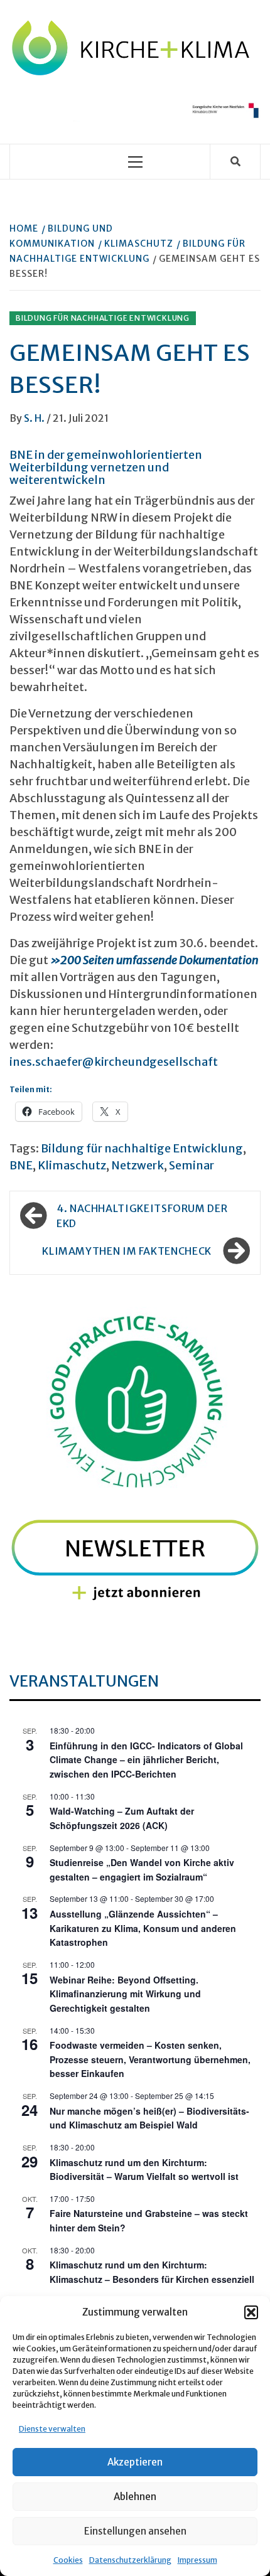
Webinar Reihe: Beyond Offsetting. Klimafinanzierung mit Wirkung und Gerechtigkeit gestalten (125, 1994)
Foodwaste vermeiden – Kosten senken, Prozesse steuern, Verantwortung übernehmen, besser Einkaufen (150, 2059)
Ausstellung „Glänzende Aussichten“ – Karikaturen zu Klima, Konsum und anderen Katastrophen (143, 1928)
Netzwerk (138, 1165)
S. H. (35, 418)
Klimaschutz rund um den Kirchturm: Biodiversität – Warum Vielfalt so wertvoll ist (144, 2170)
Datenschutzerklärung (130, 2560)
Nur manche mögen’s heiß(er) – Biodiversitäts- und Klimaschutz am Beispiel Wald (149, 2118)
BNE (21, 1165)
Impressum (197, 2560)
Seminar (192, 1165)
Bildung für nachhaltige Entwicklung (103, 318)
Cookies (68, 2560)
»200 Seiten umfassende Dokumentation (154, 960)
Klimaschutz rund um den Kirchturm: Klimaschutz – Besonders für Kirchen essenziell (152, 2272)
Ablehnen (135, 2497)
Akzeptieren (135, 2462)
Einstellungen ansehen (135, 2531)
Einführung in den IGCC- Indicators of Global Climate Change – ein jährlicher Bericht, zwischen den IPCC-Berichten (146, 1760)
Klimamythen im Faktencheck (127, 1251)
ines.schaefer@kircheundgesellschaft (114, 1062)
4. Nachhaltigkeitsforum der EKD (142, 1216)
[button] (251, 2312)
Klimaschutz (72, 1165)
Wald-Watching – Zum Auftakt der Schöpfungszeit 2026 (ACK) (122, 1818)
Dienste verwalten (52, 2429)
